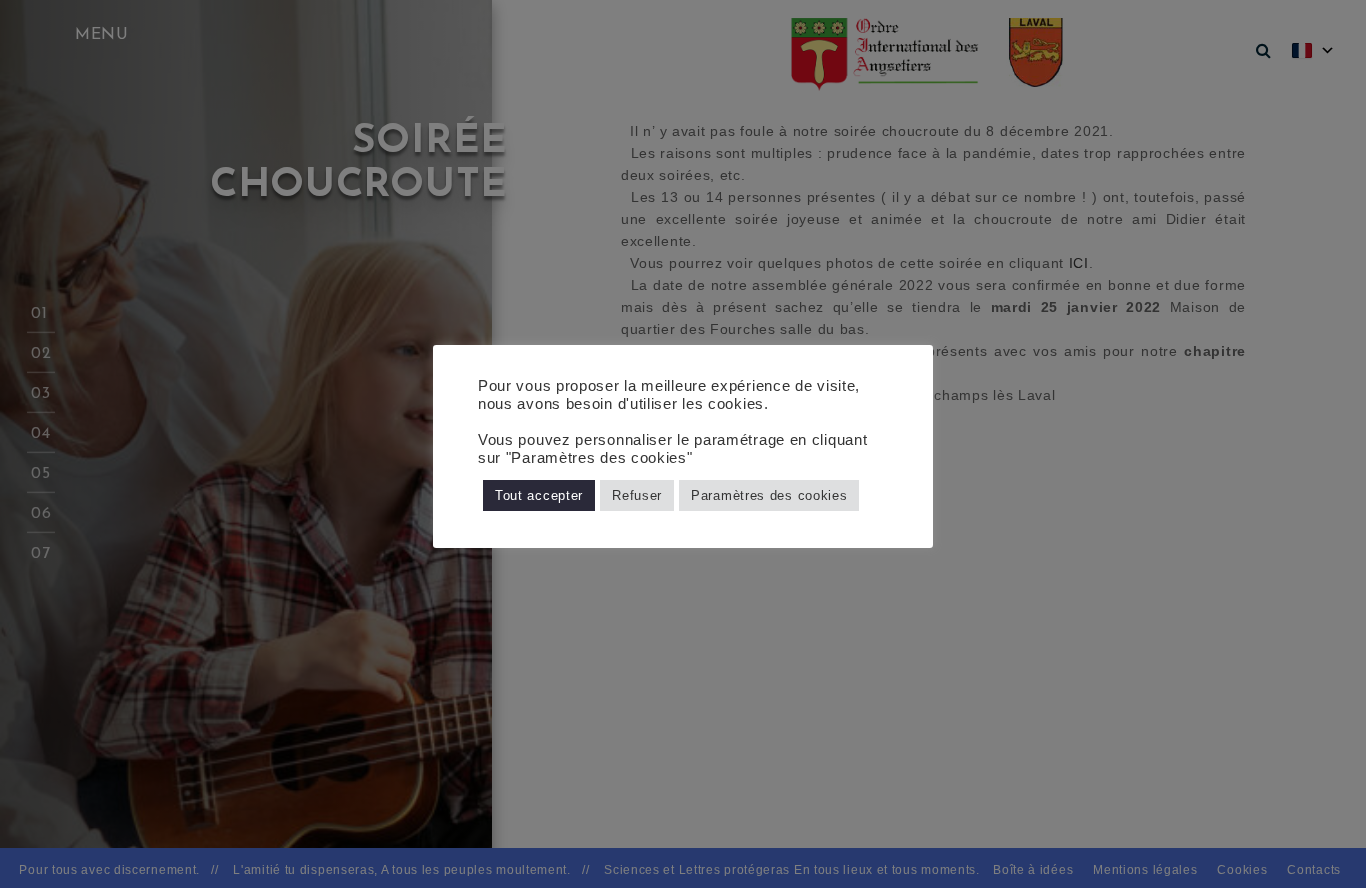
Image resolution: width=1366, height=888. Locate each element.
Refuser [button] (637, 495)
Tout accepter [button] (539, 495)
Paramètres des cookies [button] (769, 495)
